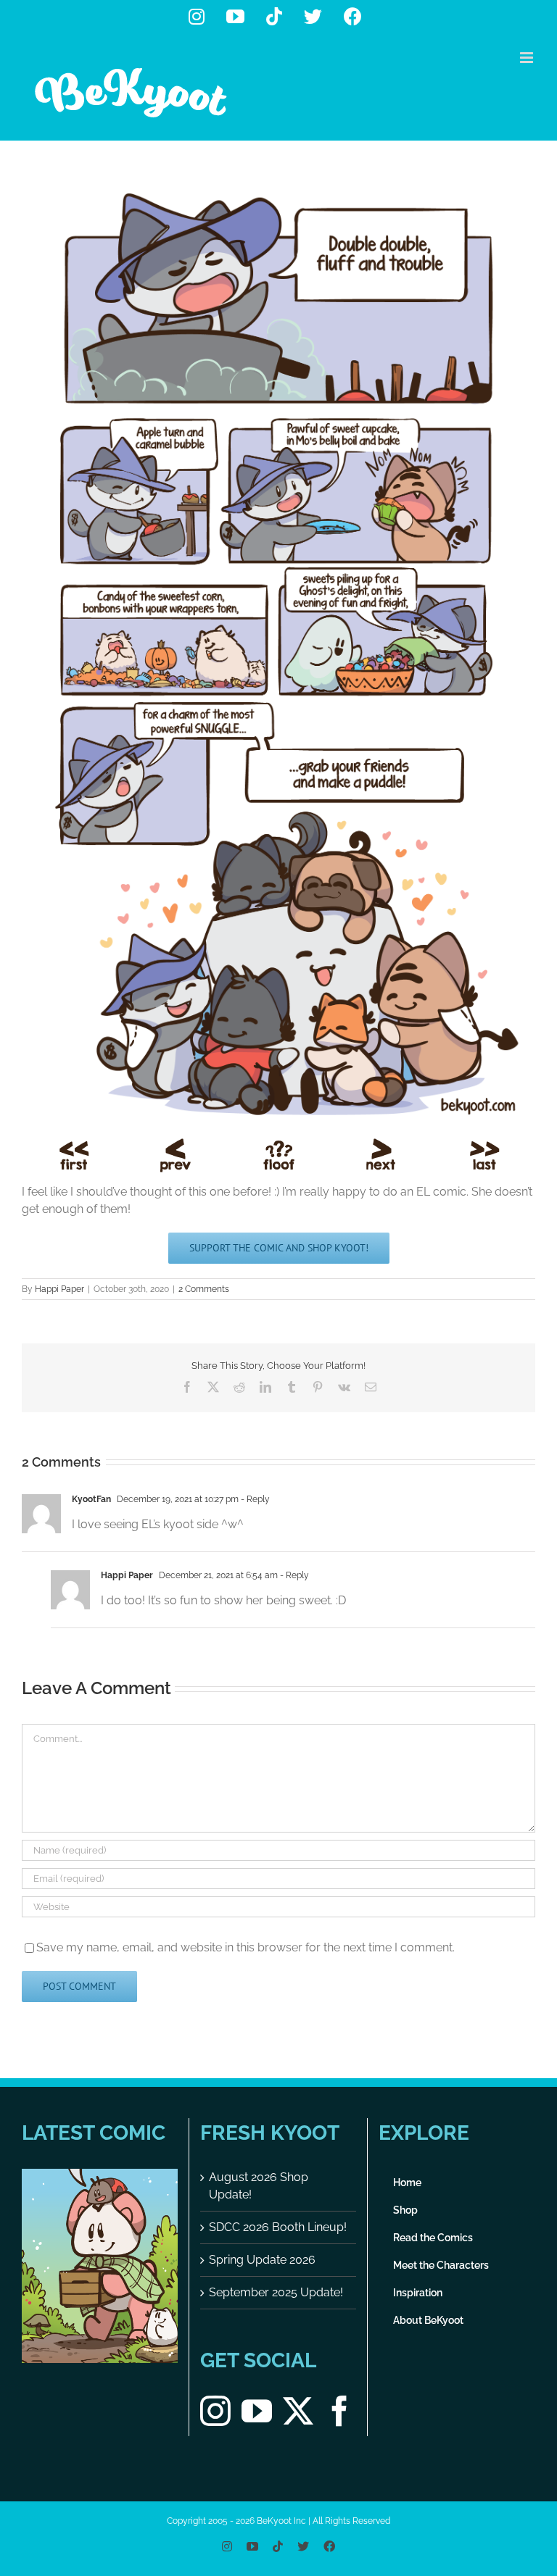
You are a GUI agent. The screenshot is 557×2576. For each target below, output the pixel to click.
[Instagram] (215, 2411)
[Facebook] (339, 2411)
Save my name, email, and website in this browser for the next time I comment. (246, 1947)
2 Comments (204, 1289)
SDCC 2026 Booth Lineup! (278, 2227)
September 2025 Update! (276, 2292)
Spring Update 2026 (262, 2260)
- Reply (254, 1499)
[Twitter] (298, 2411)
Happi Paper (59, 1289)
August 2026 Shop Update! (259, 2186)
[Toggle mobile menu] (528, 58)
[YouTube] (257, 2411)
